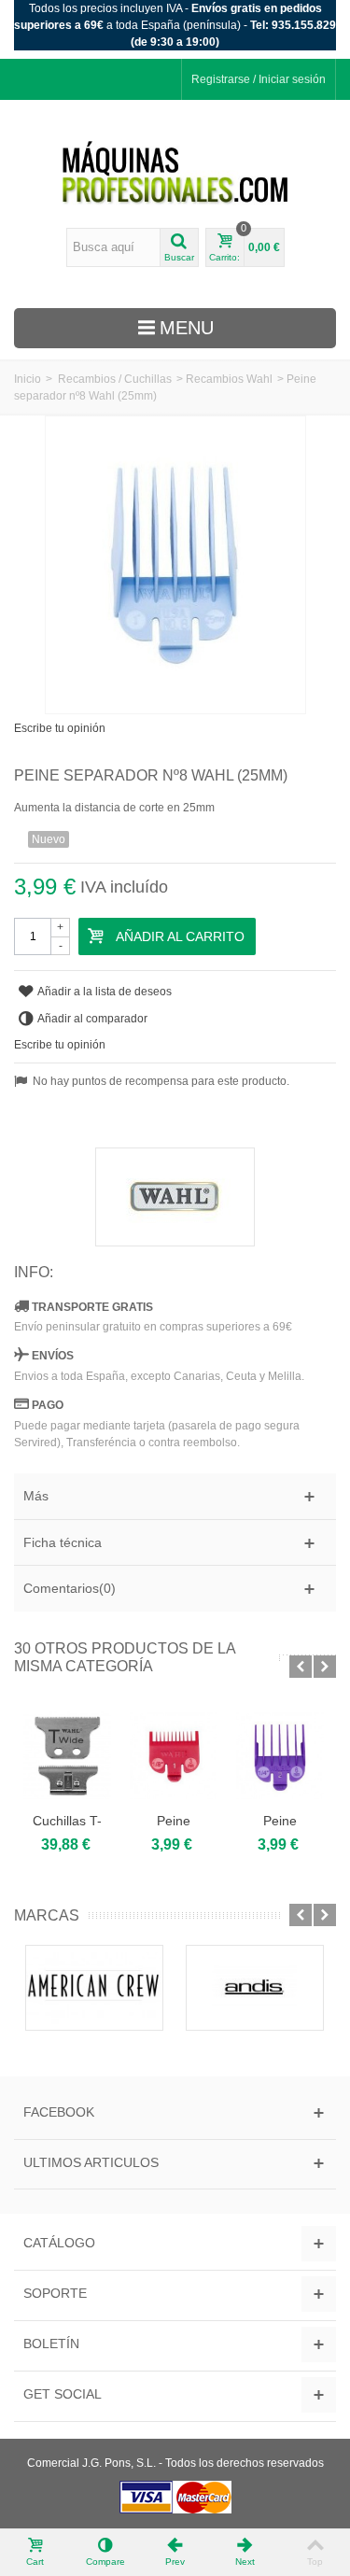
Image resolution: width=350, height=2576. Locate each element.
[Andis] (255, 1988)
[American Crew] (94, 1988)
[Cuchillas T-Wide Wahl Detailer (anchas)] (67, 1756)
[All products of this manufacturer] (175, 1197)
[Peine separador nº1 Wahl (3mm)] (174, 1756)
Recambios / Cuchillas (115, 379)
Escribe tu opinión (60, 728)
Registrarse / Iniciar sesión (259, 79)
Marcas (47, 1915)
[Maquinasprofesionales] (175, 173)
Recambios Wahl (229, 379)
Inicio (28, 379)
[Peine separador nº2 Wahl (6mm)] (280, 1756)
